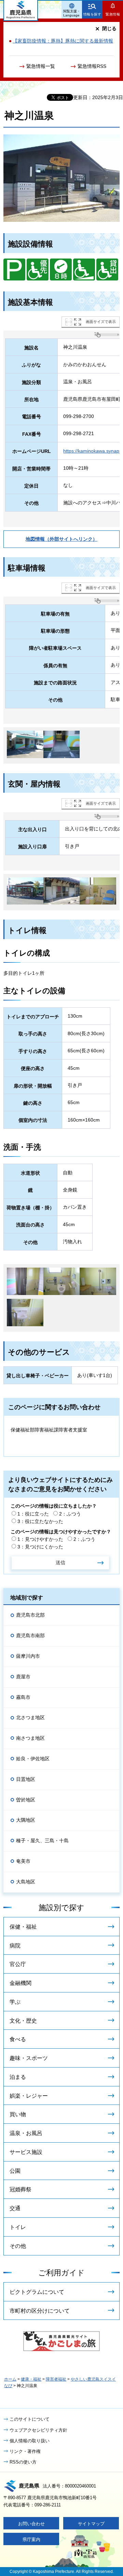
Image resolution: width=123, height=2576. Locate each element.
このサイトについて (30, 2419)
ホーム (10, 2379)
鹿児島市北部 (30, 1615)
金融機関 (20, 1983)
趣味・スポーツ (29, 2058)
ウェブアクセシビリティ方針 (38, 2430)
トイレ (18, 2227)
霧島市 (23, 1697)
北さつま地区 (30, 1717)
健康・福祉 (31, 2379)
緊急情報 (113, 14)
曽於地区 (26, 1800)
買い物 (18, 2114)
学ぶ (15, 2002)
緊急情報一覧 (41, 66)
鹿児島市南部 (30, 1636)
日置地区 (26, 1779)
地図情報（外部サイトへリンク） (61, 539)
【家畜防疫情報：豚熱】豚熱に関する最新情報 (63, 41)
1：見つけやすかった (40, 1539)
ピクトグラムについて (37, 2292)
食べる (18, 2039)
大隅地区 (26, 1820)
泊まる (18, 2077)
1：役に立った (33, 1514)
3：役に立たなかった (40, 1521)
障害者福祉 (56, 2379)
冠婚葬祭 (20, 2189)
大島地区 (26, 1882)
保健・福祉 (23, 1927)
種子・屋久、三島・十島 (42, 1841)
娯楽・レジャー (29, 2096)
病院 (15, 1946)
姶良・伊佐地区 (33, 1759)
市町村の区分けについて (40, 2311)
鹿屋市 (23, 1677)
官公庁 (18, 1964)
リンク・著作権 (25, 2451)
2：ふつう (70, 1514)
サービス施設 (26, 2152)
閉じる (109, 28)
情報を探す (92, 14)
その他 (18, 2246)
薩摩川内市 (28, 1656)
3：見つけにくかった (40, 1547)
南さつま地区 (30, 1738)
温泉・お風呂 (26, 2133)
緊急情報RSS (92, 66)
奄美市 (23, 1861)
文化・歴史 (23, 2021)
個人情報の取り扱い (30, 2441)
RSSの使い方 (23, 2462)
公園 (15, 2171)
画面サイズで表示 (101, 322)
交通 (15, 2208)
